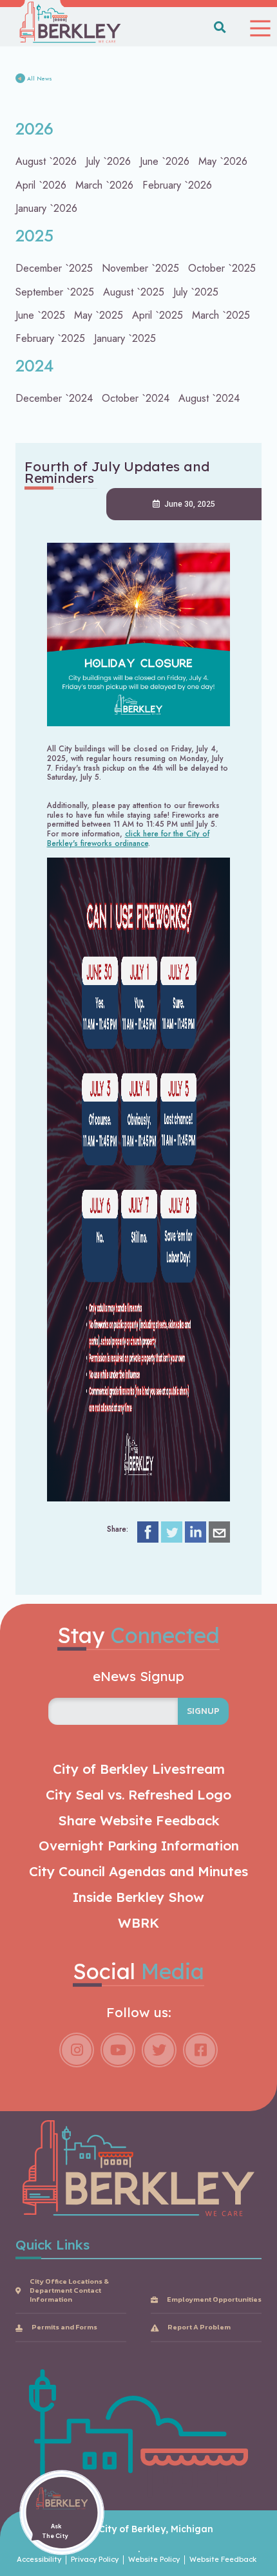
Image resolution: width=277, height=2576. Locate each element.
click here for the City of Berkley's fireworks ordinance (128, 838)
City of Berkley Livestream (139, 1769)
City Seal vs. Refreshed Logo (138, 1795)
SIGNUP (203, 1711)
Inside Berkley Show (138, 1897)
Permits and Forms (64, 2327)
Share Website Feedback (139, 1820)
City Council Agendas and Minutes (138, 1871)
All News (40, 79)
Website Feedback (223, 2560)
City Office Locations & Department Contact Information (69, 2290)
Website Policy (154, 2560)
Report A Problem (199, 2327)
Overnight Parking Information (139, 1846)
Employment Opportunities (214, 2300)
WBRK (138, 1923)
